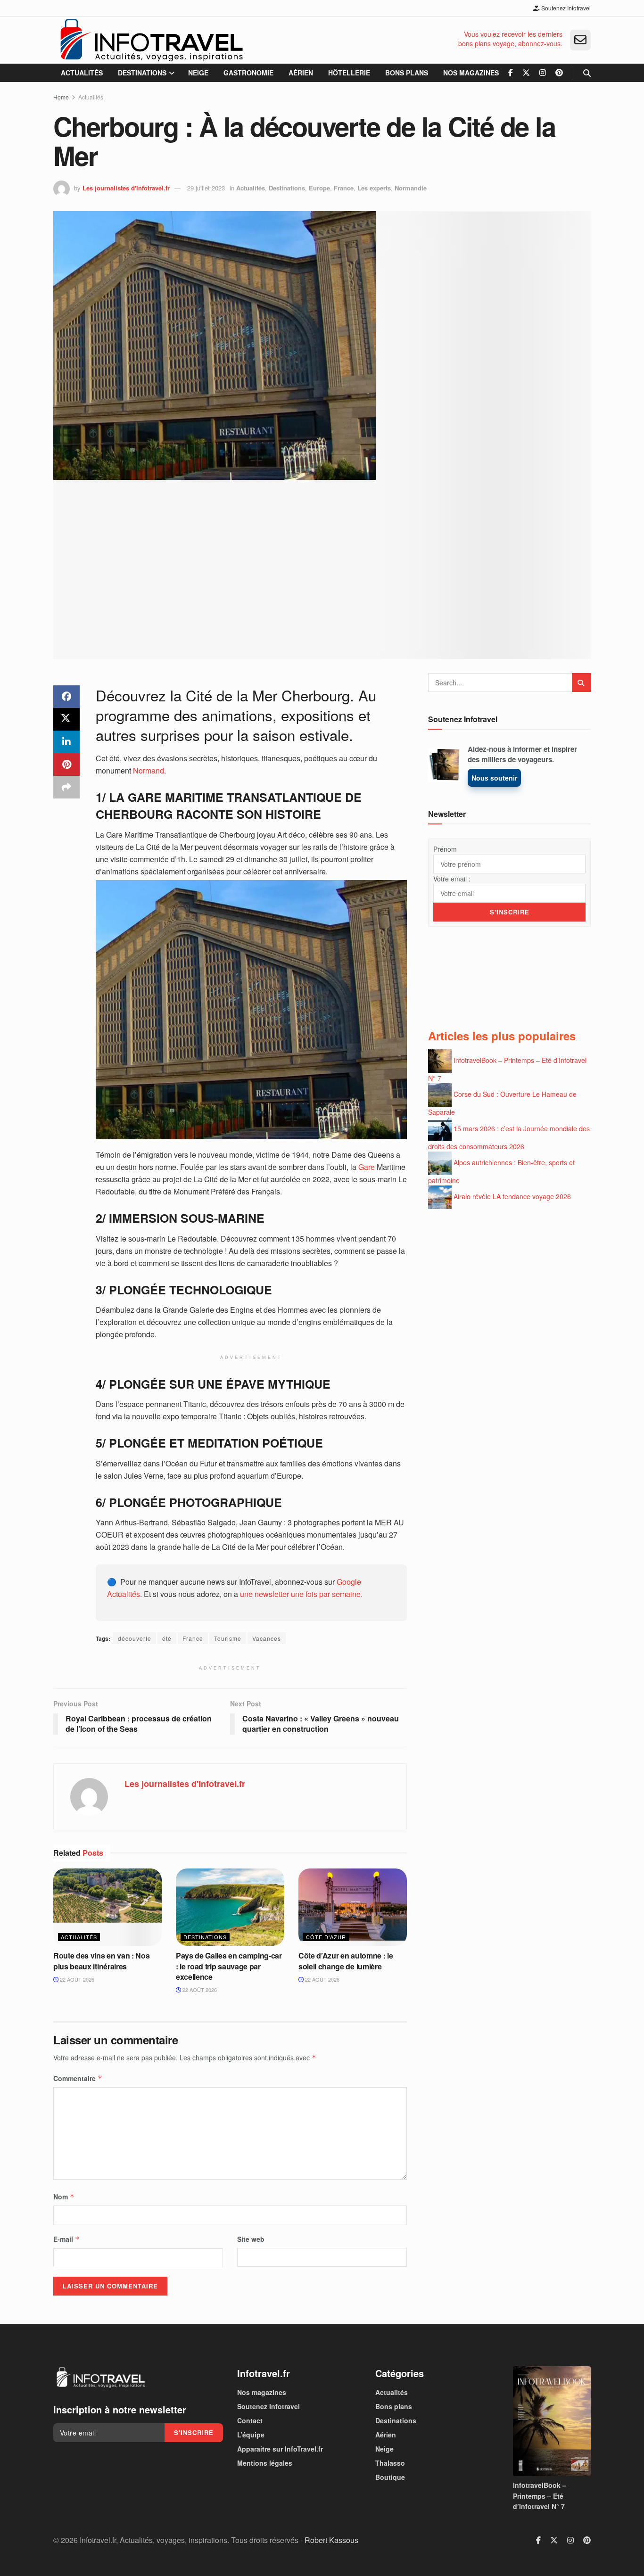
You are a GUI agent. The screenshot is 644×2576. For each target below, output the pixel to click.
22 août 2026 (76, 1979)
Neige (198, 73)
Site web (251, 2239)
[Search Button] (587, 73)
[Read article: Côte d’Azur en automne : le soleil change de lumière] (353, 1907)
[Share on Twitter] (66, 719)
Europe (319, 188)
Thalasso (390, 2463)
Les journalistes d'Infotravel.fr (126, 188)
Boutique (390, 2477)
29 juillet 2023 (206, 188)
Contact (250, 2420)
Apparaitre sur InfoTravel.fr (280, 2449)
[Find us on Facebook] (511, 73)
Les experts (374, 188)
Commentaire (78, 2078)
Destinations (142, 73)
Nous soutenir (494, 778)
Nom (64, 2197)
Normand (149, 770)
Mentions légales (265, 2463)
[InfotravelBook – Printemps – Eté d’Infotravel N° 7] (552, 2421)
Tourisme (228, 1638)
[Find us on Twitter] (526, 73)
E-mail (66, 2239)
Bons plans (407, 73)
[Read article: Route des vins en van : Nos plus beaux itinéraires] (107, 1907)
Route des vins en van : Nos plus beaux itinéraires (101, 1961)
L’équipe (251, 2435)
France (344, 188)
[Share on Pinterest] (66, 765)
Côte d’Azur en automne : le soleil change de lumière (346, 1961)
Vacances (267, 1638)
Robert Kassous (331, 2540)
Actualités (82, 73)
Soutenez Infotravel (565, 8)
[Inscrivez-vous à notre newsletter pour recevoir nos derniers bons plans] (580, 40)
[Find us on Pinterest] (559, 73)
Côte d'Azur (326, 1937)
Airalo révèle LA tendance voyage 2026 (512, 1196)
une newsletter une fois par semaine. (301, 1594)
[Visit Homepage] (151, 40)
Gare (366, 1167)
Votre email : (452, 879)
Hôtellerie (349, 73)
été (167, 1638)
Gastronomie (248, 73)
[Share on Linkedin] (66, 742)
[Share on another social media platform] (66, 787)
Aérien (301, 73)
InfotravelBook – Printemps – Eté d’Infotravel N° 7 (540, 2496)
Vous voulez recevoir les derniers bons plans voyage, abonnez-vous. (510, 39)
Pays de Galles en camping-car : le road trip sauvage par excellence (229, 1966)
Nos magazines (471, 73)
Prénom (445, 849)
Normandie (411, 188)
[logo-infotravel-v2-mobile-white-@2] (100, 2378)
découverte (135, 1638)
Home (61, 97)
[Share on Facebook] (66, 697)
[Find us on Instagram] (543, 73)
